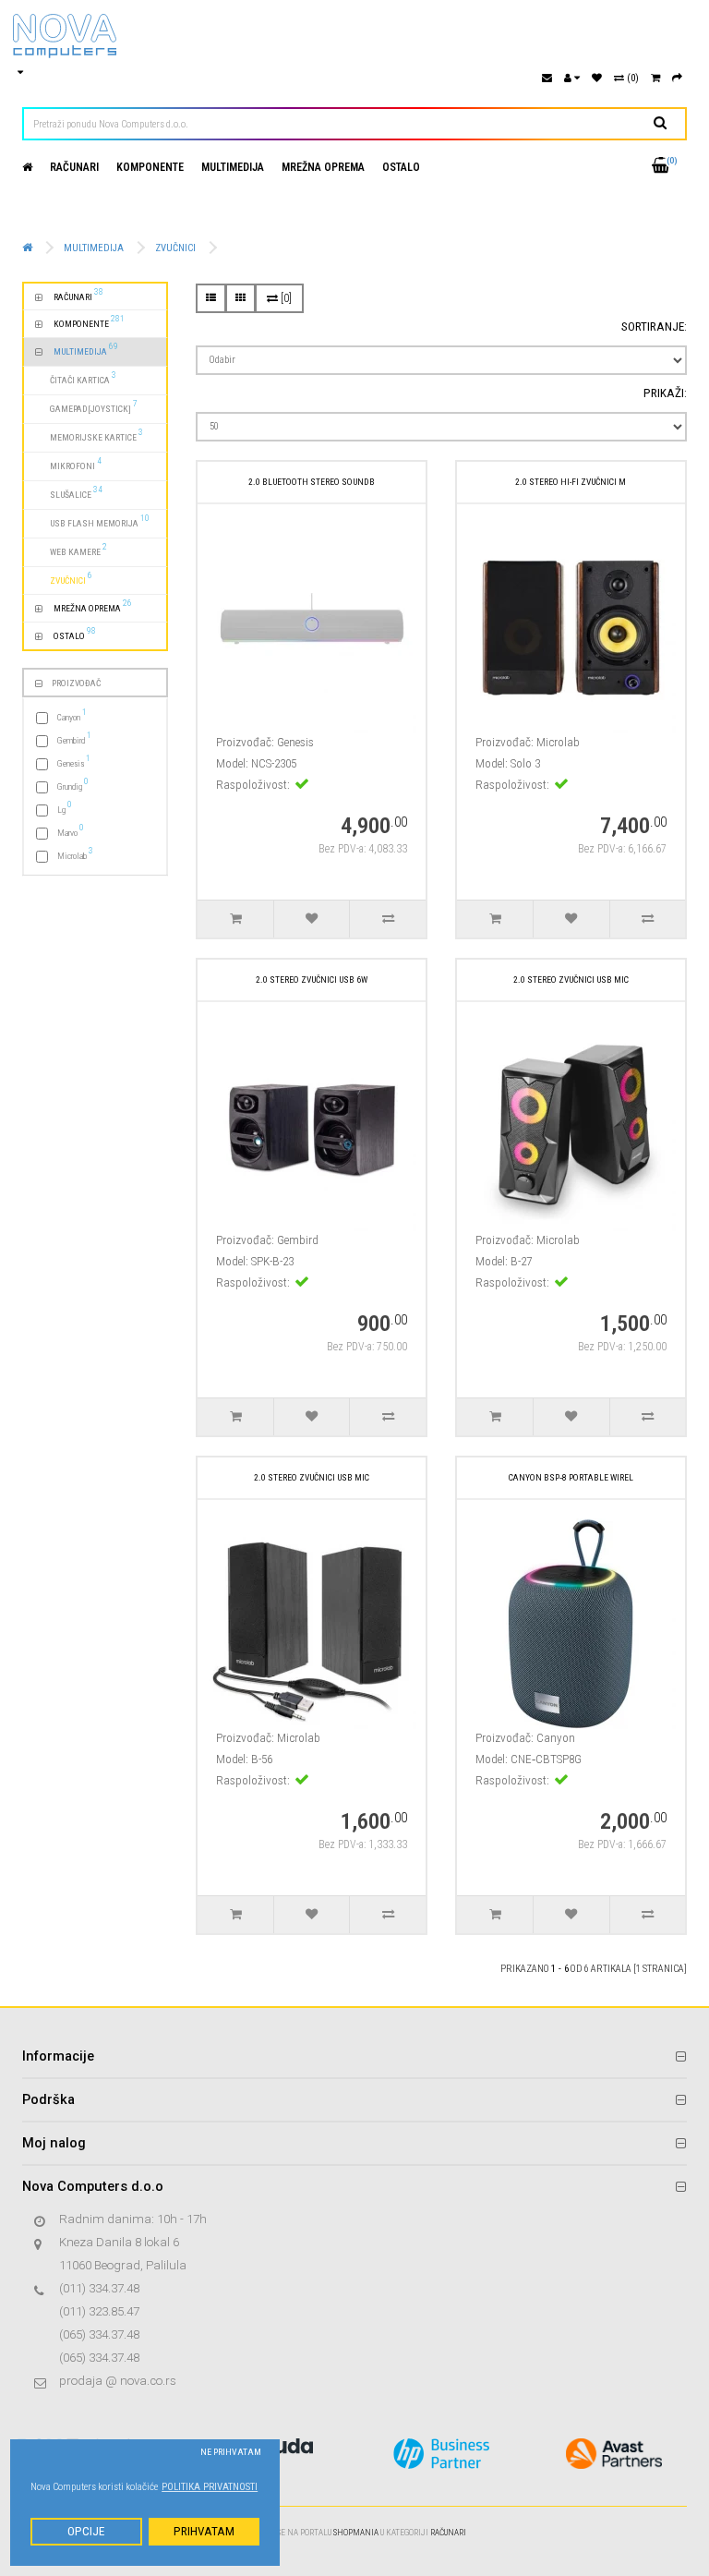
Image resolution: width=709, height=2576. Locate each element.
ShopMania (356, 2532)
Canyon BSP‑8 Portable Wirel (571, 1477)
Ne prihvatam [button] (231, 2452)
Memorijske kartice (89, 435)
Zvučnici (175, 248)
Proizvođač (76, 683)
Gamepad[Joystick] (86, 406)
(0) (631, 78)
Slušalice (69, 492)
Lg (65, 808)
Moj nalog (54, 2143)
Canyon (72, 715)
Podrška (48, 2099)
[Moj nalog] (572, 78)
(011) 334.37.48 (99, 2288)
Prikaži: (665, 393)
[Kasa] (677, 78)
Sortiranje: (654, 327)
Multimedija (233, 167)
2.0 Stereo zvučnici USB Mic (571, 980)
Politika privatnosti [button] (210, 2487)
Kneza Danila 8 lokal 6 (119, 2242)
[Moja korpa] (655, 78)
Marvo (71, 831)
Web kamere (71, 549)
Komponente (150, 167)
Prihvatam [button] (204, 2531)
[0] (285, 298)
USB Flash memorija (92, 520)
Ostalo (401, 167)
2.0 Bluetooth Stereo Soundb (312, 482)
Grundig (73, 785)
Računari (74, 167)
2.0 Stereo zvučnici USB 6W (312, 980)
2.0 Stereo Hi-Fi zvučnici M (571, 482)
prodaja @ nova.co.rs (118, 2381)
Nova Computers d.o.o (93, 2186)
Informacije (58, 2056)
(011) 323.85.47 (99, 2311)
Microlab (75, 854)
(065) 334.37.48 (99, 2334)
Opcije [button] (86, 2531)
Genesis (74, 762)
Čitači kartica (76, 377)
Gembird (74, 738)
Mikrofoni (68, 463)
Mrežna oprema (323, 167)
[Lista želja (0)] (597, 78)
